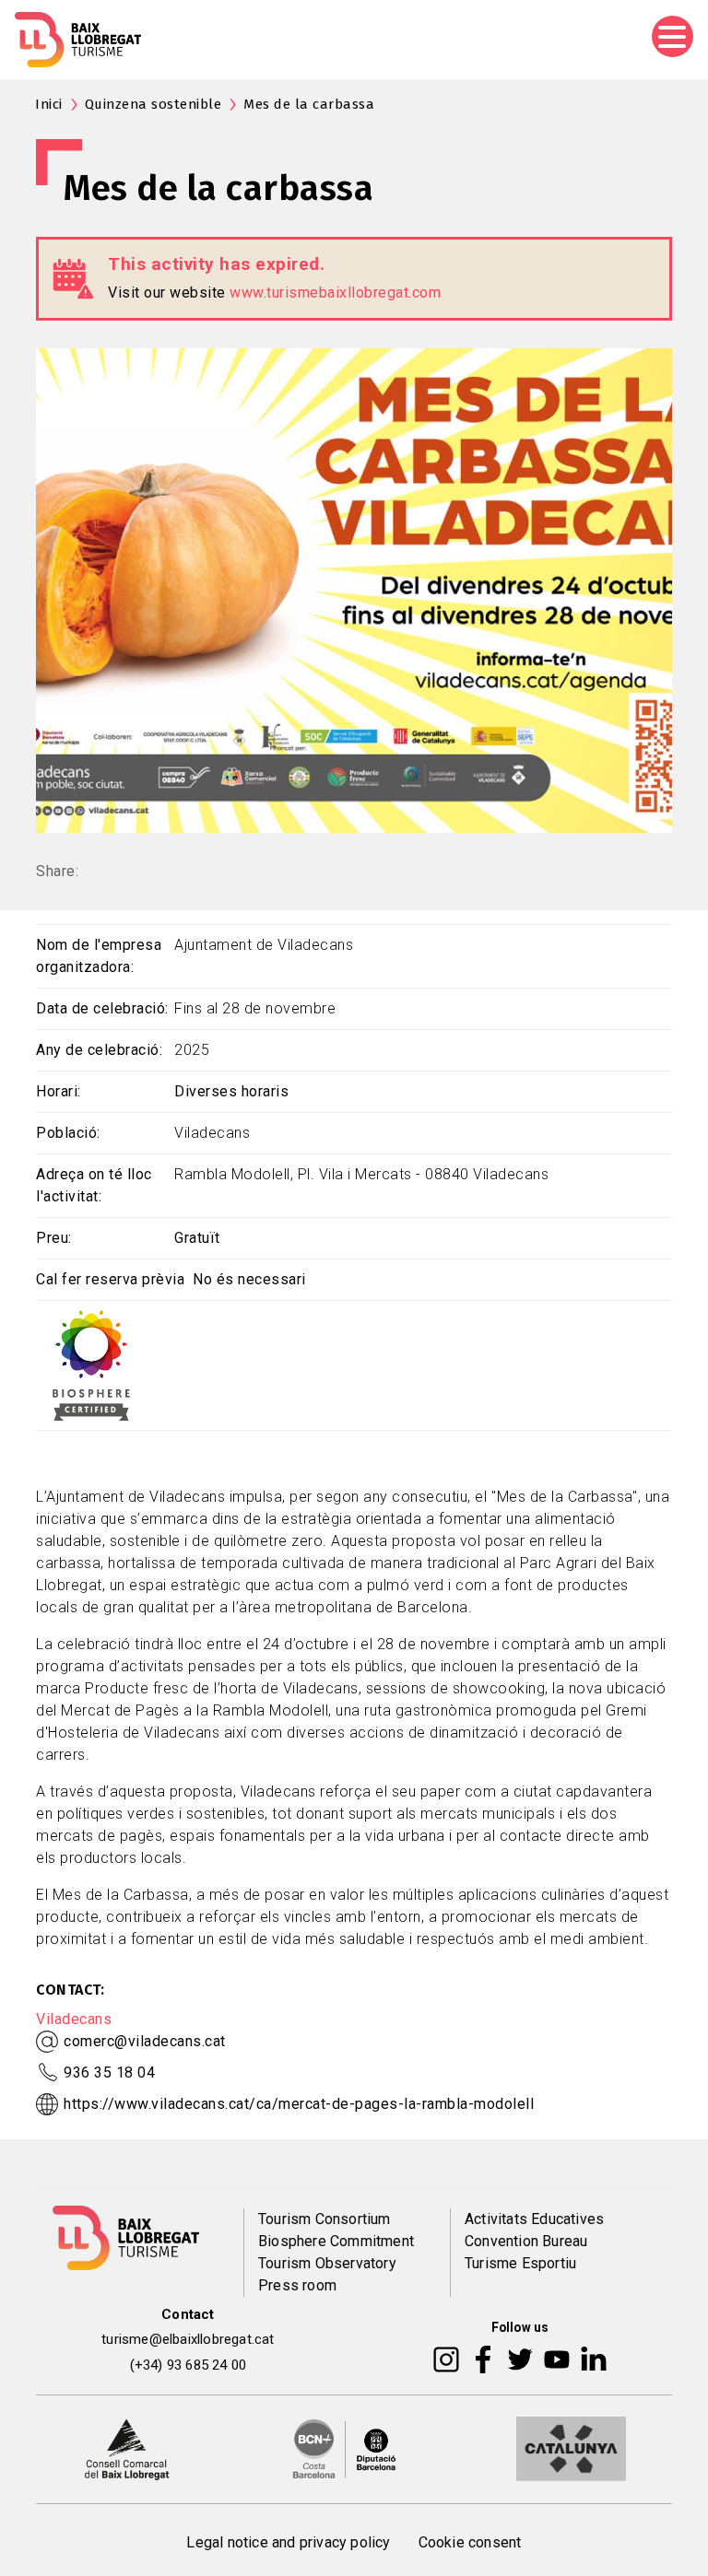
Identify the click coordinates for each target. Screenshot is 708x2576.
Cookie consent (470, 2542)
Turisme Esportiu (520, 2263)
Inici (49, 104)
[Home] (78, 40)
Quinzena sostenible (153, 104)
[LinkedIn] (594, 2359)
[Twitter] (520, 2359)
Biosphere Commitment (336, 2241)
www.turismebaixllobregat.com (335, 293)
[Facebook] (484, 2359)
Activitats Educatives (534, 2219)
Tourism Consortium (324, 2219)
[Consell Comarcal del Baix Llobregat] (127, 2448)
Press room (297, 2285)
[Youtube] (557, 2359)
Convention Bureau (526, 2241)
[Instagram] (446, 2359)
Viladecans (74, 2019)
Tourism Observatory (327, 2263)
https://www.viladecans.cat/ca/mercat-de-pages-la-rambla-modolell (299, 2104)
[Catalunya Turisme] (571, 2448)
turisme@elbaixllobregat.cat (188, 2339)
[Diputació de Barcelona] (345, 2448)
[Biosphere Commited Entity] (91, 1364)
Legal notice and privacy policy (288, 2542)
